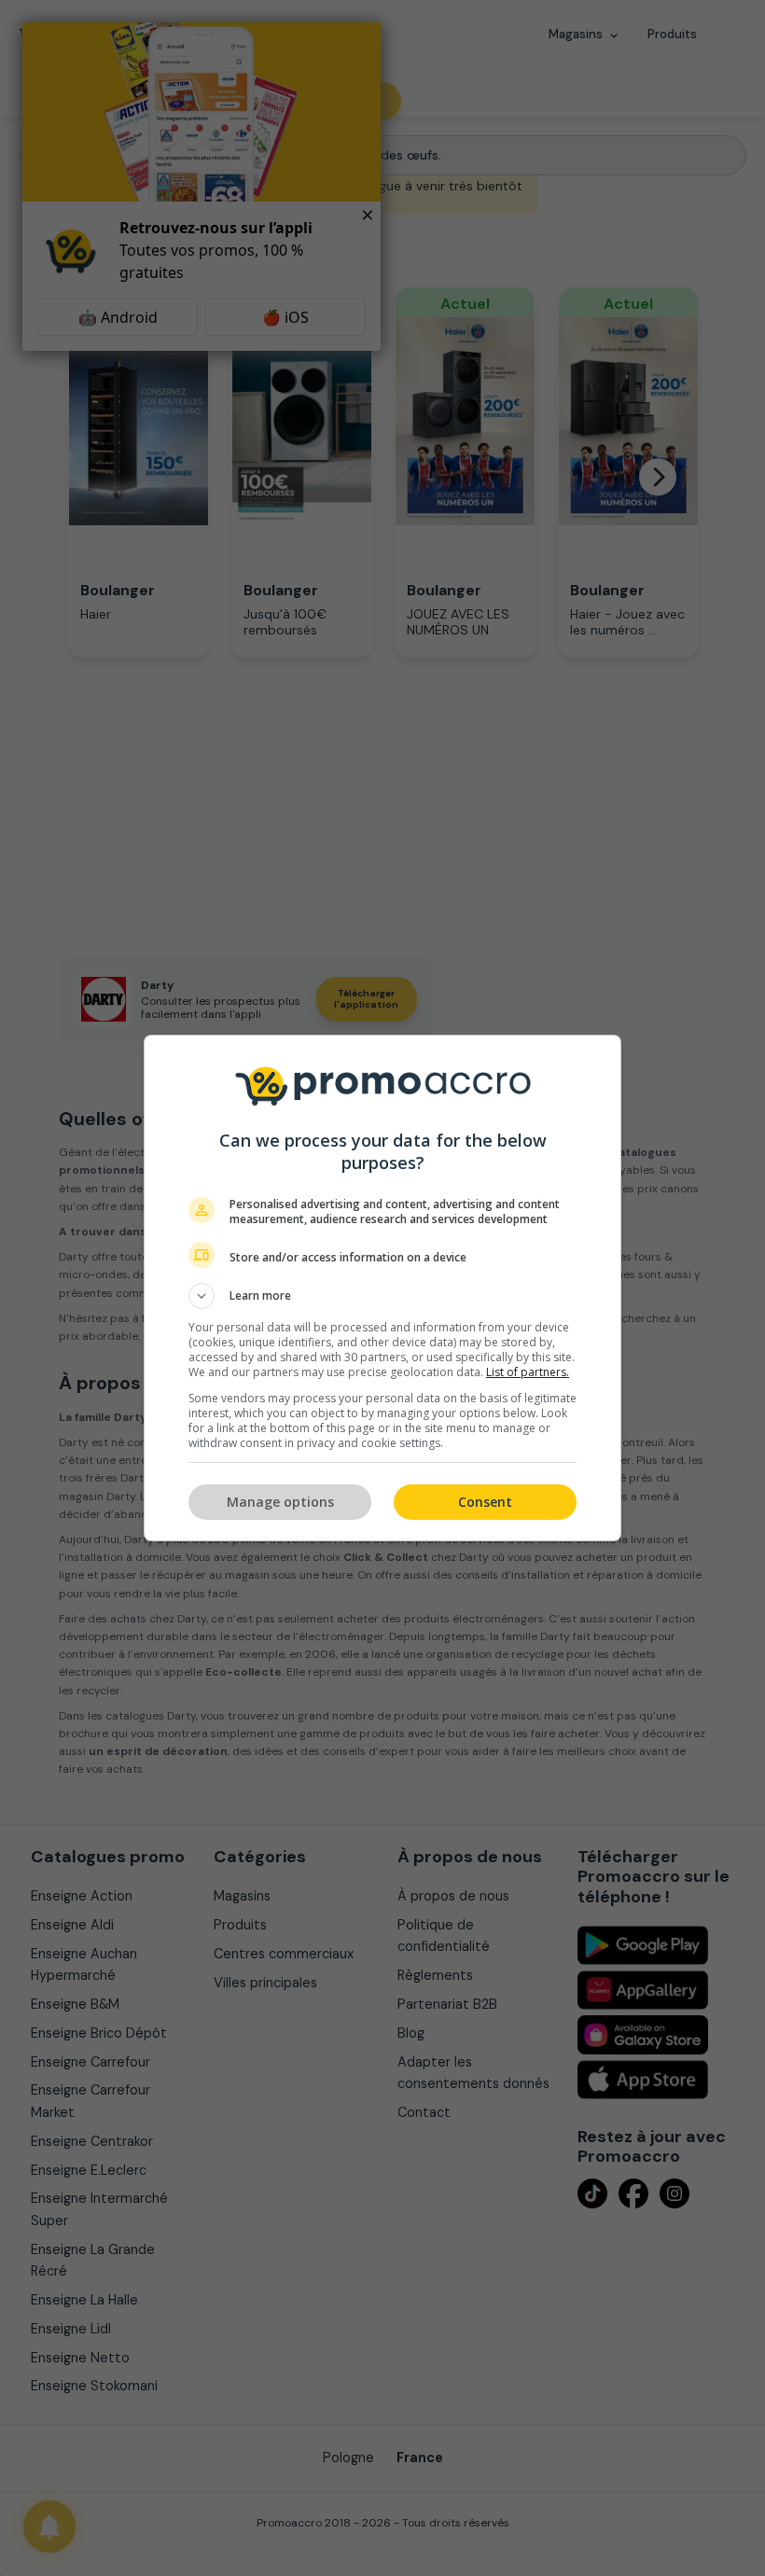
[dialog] (382, 1288)
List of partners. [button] (528, 1372)
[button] (382, 1296)
